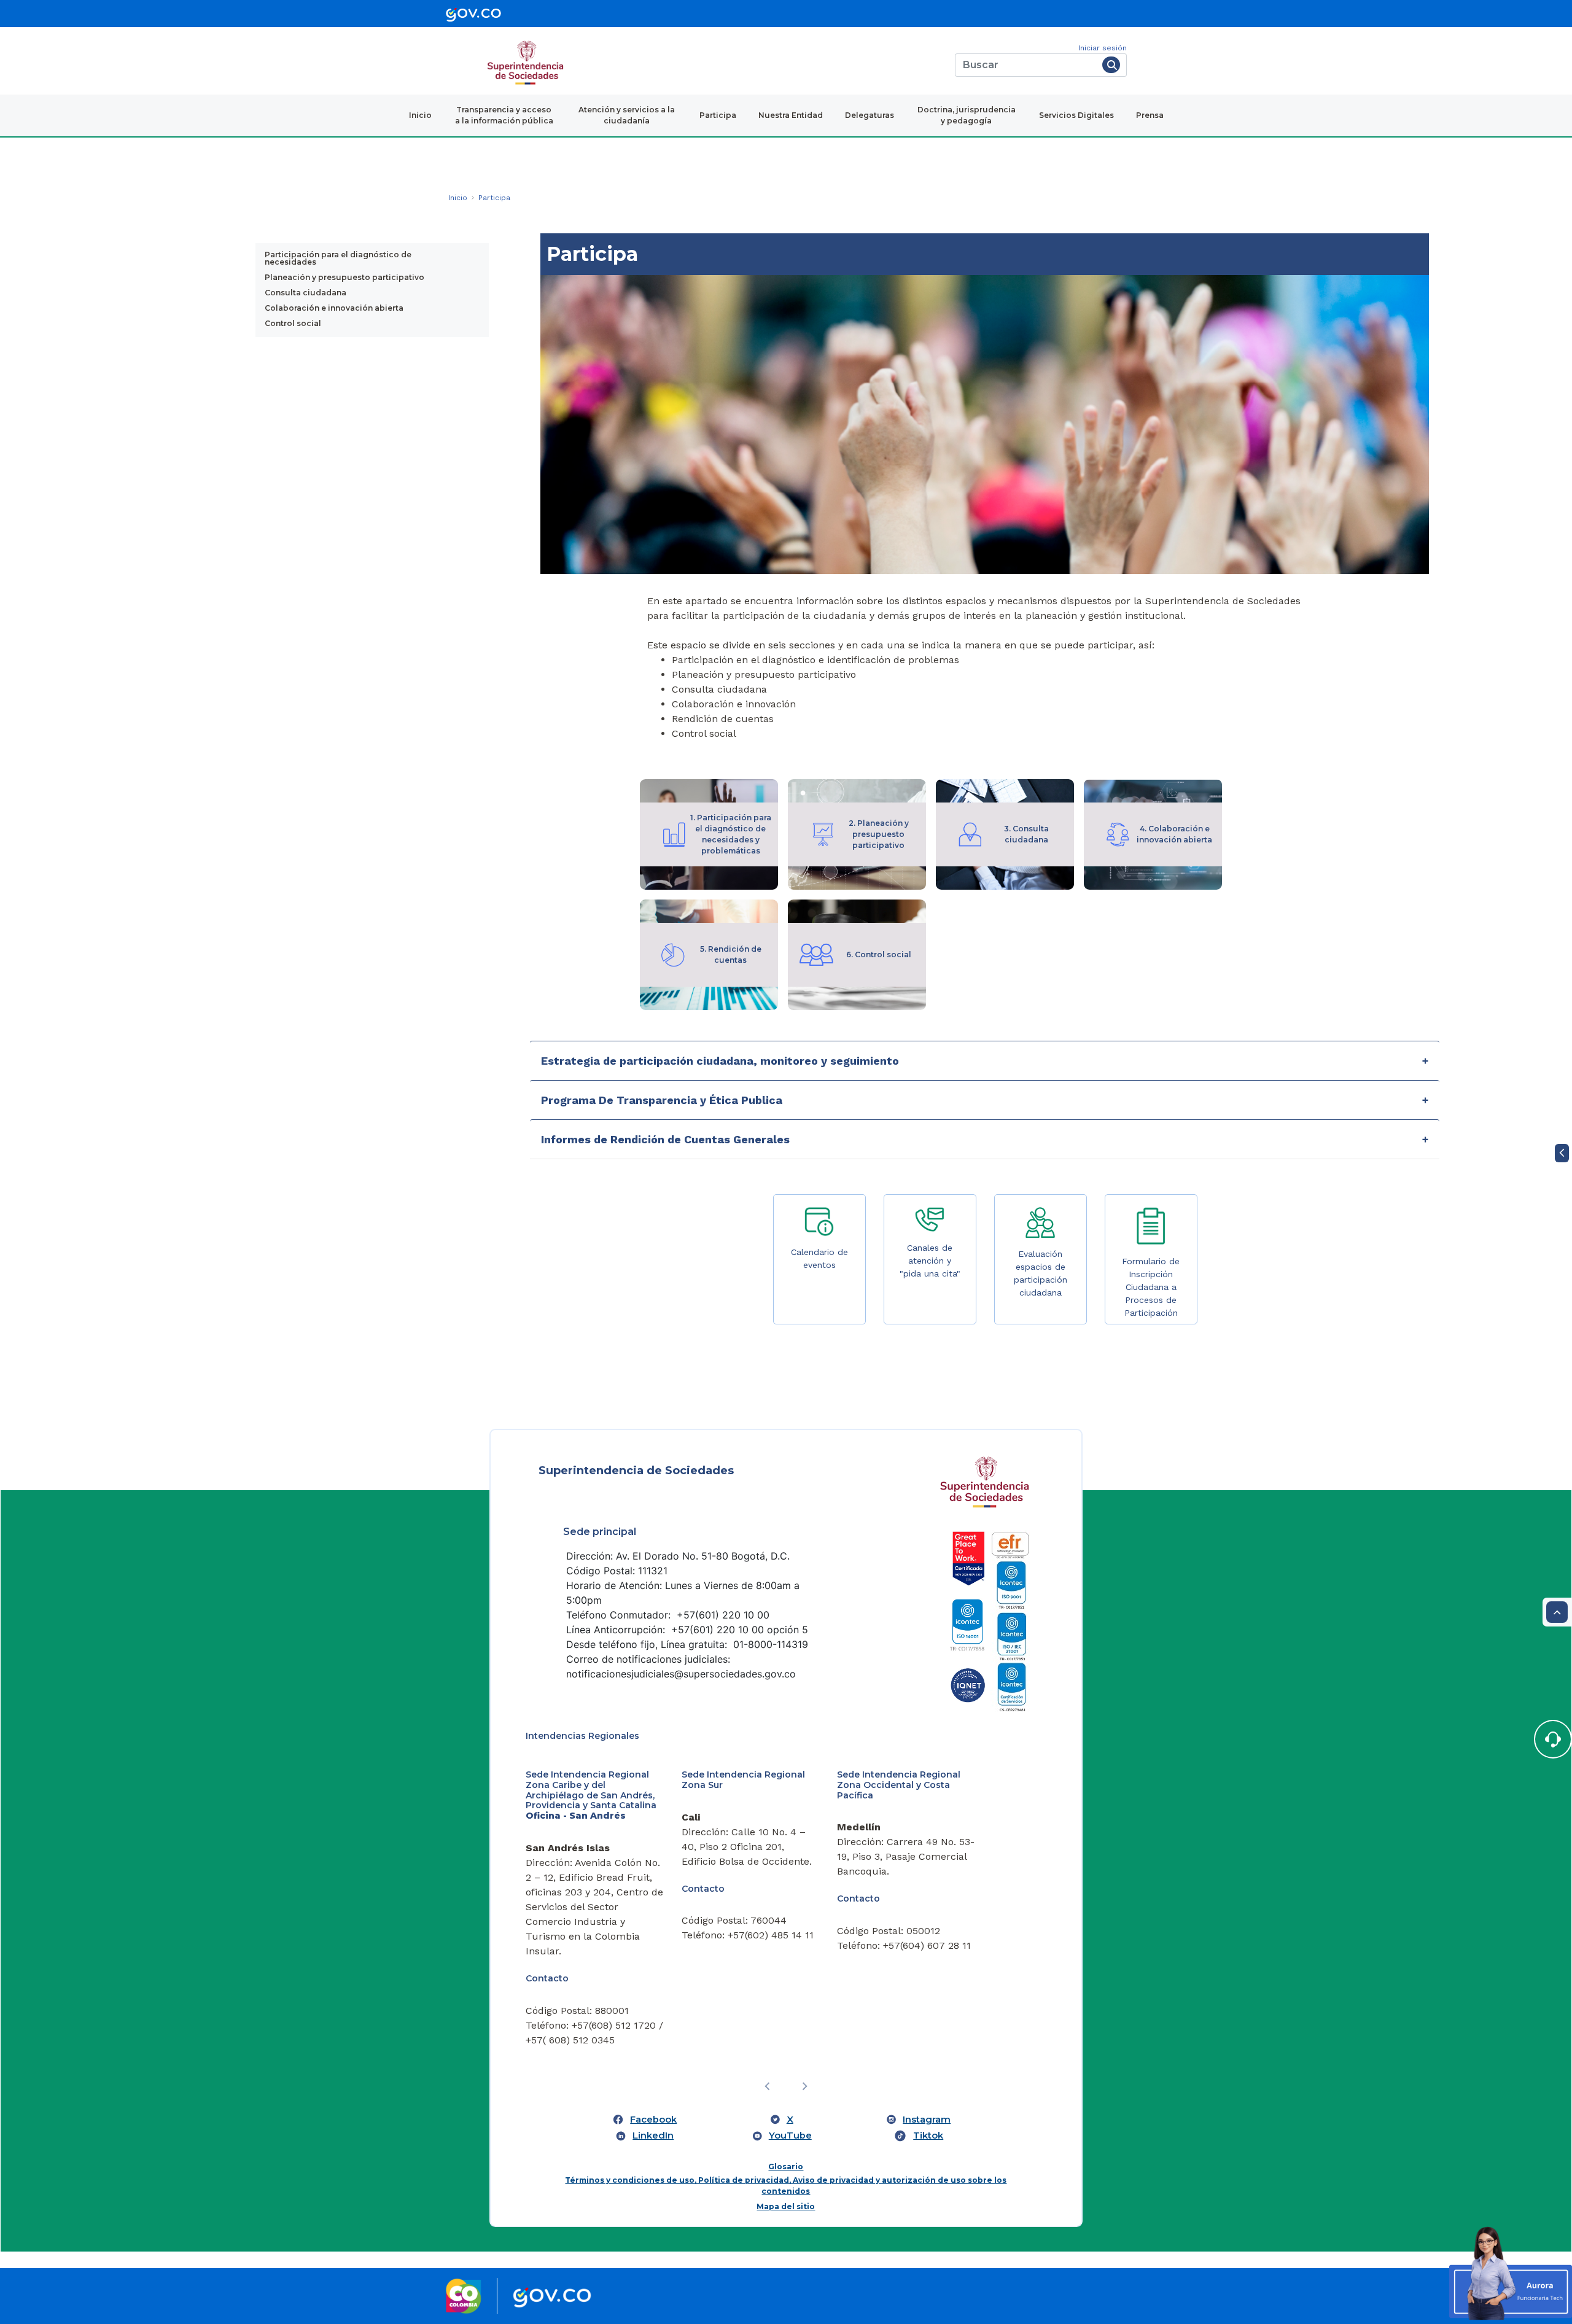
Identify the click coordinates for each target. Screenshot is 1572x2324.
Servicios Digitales (1076, 115)
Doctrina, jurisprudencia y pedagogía (967, 115)
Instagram (927, 2120)
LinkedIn (653, 2136)
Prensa (1150, 115)
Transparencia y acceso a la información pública (504, 115)
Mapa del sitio (786, 2206)
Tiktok (928, 2136)
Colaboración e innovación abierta (334, 308)
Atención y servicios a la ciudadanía (627, 115)
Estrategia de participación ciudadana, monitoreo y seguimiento (720, 1061)
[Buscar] (1111, 65)
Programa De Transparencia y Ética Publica (662, 1100)
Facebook (653, 2120)
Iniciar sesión (1103, 48)
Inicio (420, 115)
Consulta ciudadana (305, 293)
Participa (718, 115)
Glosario (786, 2167)
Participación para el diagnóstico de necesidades (338, 258)
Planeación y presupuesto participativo (344, 277)
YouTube (790, 2136)
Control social (293, 323)
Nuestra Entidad (791, 115)
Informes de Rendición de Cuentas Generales (667, 1139)
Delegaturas (870, 115)
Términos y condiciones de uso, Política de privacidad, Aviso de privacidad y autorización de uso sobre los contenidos (786, 2186)
